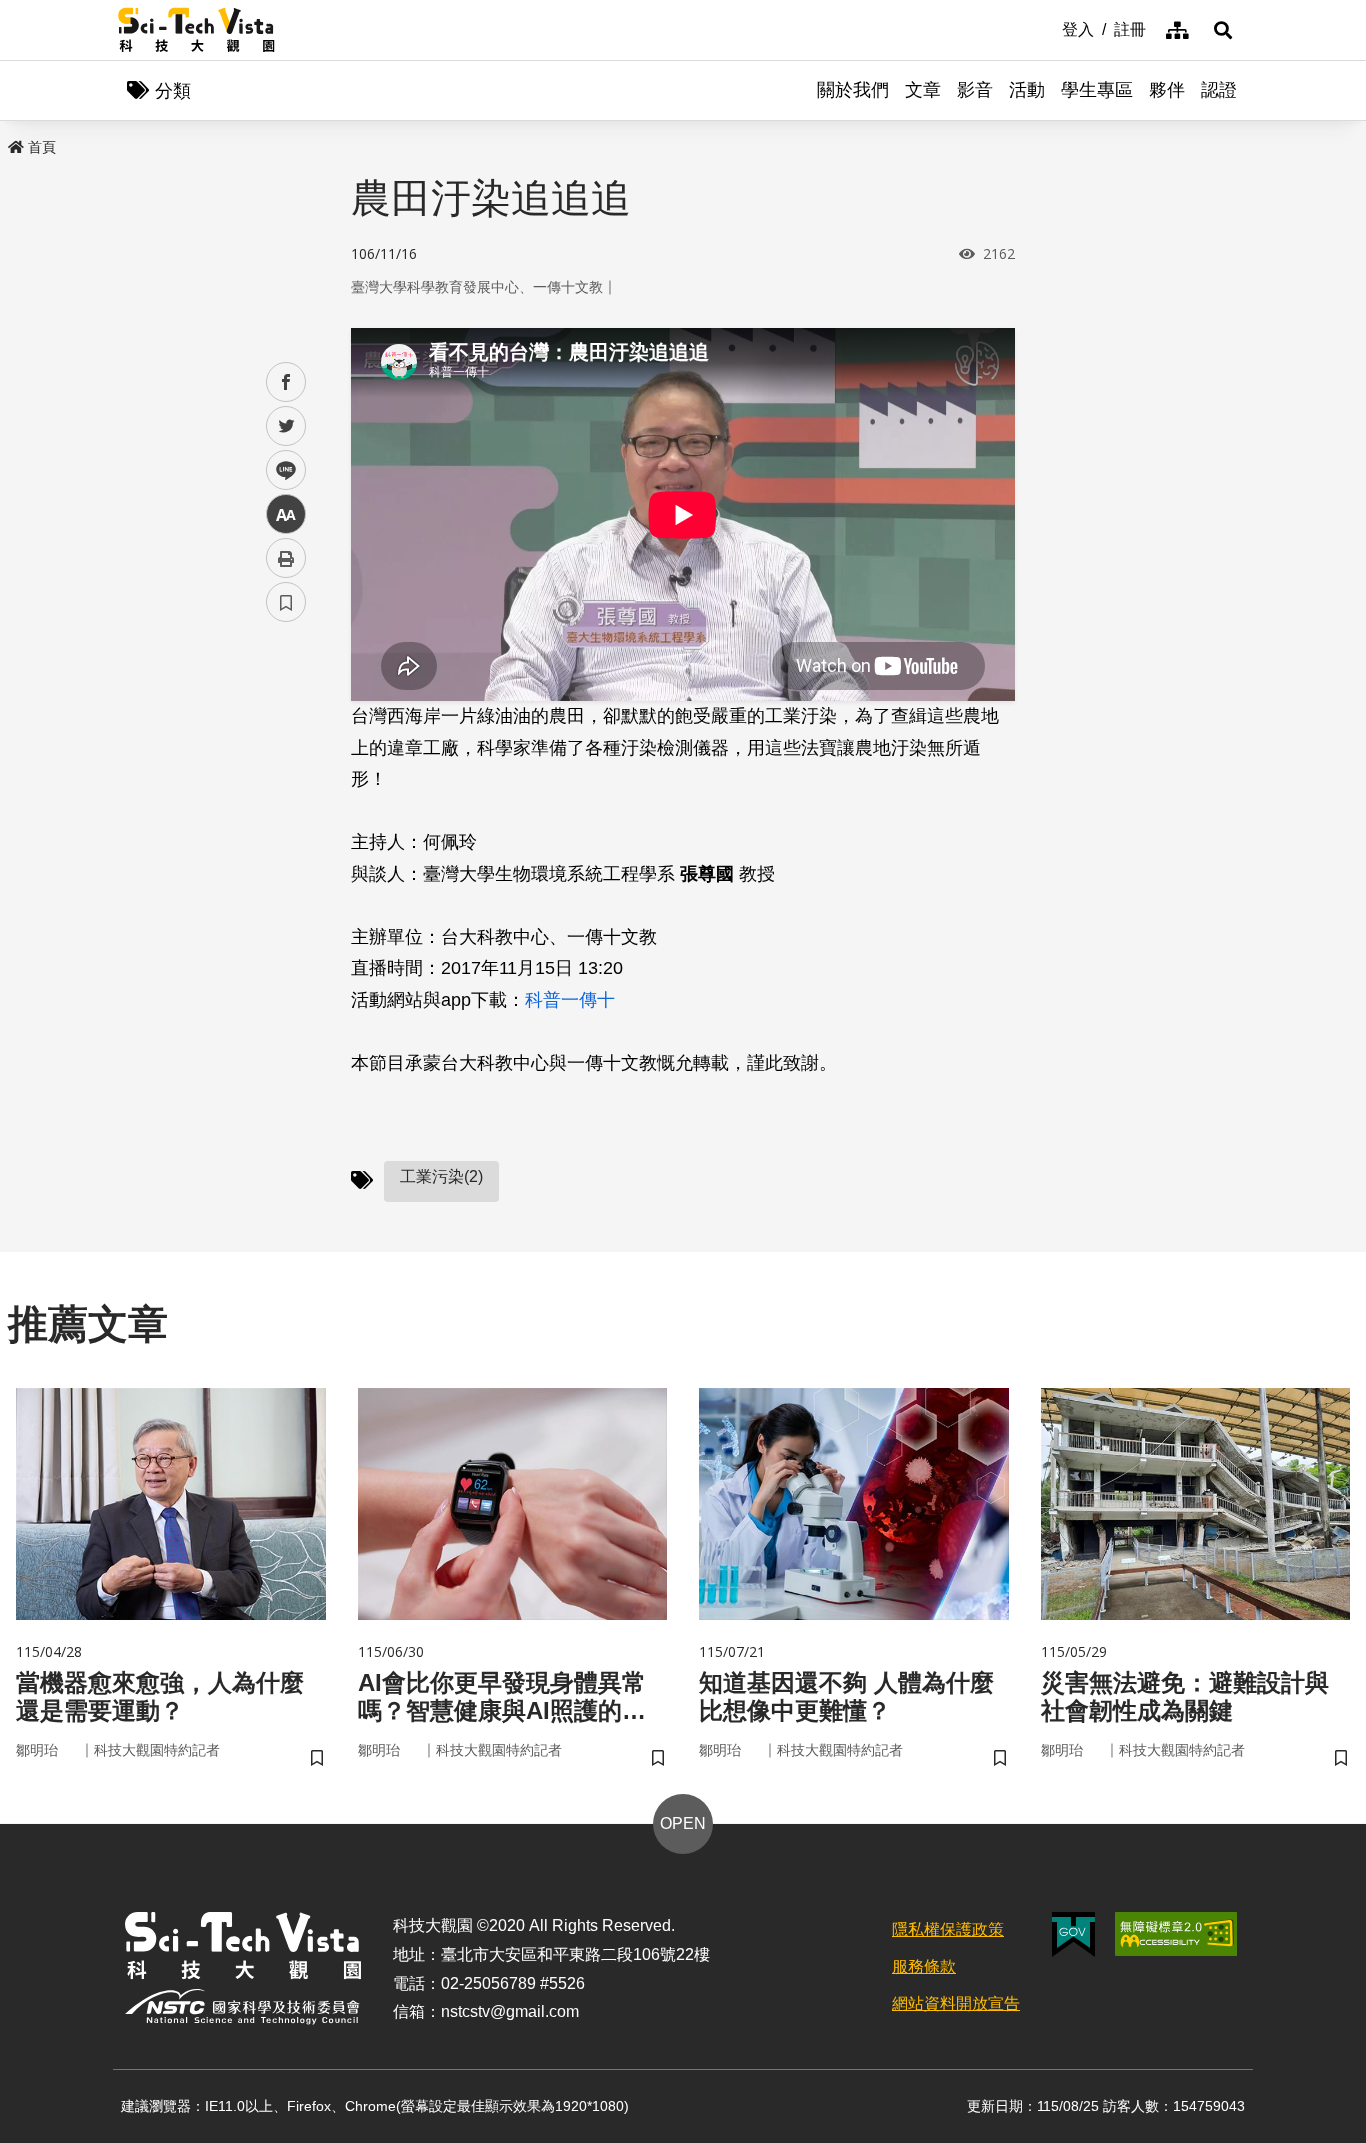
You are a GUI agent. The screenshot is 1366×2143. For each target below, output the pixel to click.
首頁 (42, 147)
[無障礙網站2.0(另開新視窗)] (1176, 1934)
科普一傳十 (570, 1000)
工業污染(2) (441, 1176)
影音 (975, 90)
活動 (1027, 90)
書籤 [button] (286, 602)
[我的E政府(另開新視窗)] (1073, 1934)
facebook (286, 382)
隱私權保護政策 (948, 1929)
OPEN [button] (683, 1823)
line (280, 470)
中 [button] (286, 514)
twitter (286, 426)
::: (1048, 28)
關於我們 (853, 90)
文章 (923, 90)
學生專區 (1097, 90)
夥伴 (1167, 90)
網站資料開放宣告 (956, 2003)
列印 (286, 558)
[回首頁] (196, 30)
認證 (1219, 90)
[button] (1223, 30)
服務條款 (924, 1966)
